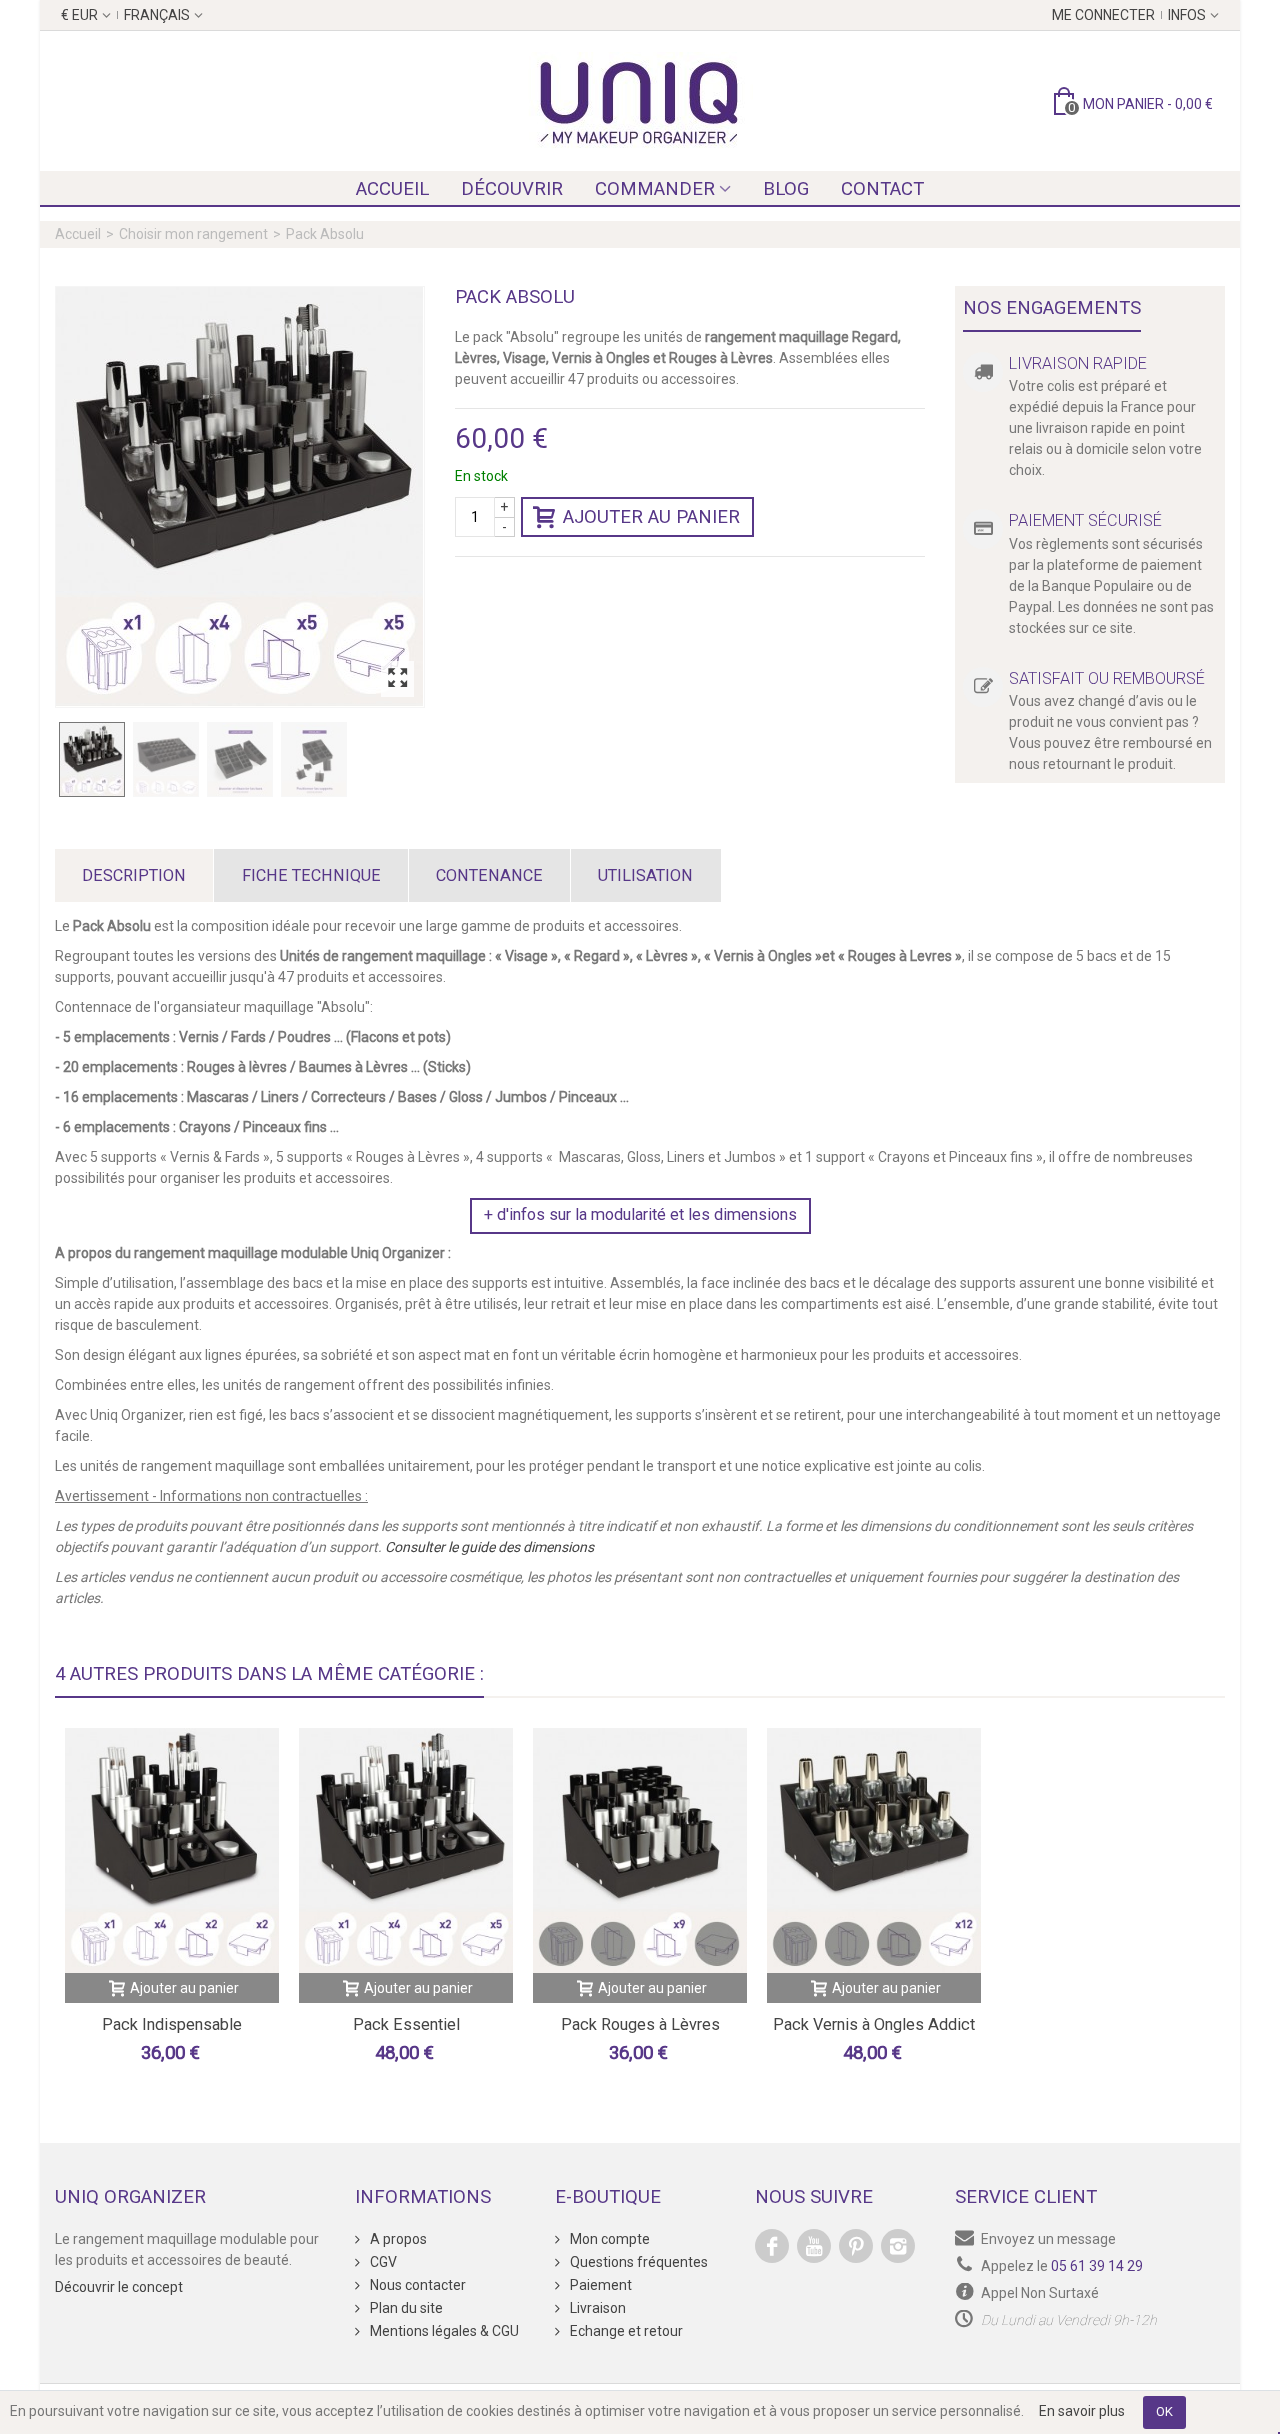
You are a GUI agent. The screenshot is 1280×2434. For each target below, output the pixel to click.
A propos (397, 2239)
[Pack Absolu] (240, 497)
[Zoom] (397, 679)
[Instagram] (898, 2246)
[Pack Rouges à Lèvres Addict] (640, 1850)
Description (134, 875)
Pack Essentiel (406, 2024)
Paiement (599, 2285)
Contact (882, 189)
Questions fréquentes (637, 2262)
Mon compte (608, 2239)
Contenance (489, 875)
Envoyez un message (1048, 2239)
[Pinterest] (856, 2246)
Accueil (392, 189)
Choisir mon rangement (193, 234)
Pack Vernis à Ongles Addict (874, 2024)
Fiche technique (311, 875)
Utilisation (645, 875)
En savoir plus (1082, 2411)
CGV (382, 2262)
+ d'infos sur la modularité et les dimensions (640, 1214)
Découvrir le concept (119, 2287)
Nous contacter (416, 2285)
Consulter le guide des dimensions (489, 1547)
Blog (786, 189)
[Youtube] (814, 2246)
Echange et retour (625, 2331)
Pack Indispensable (172, 2024)
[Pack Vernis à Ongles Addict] (874, 1850)
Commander (655, 189)
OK (1164, 2411)
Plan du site (405, 2308)
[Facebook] (772, 2246)
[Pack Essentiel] (406, 1850)
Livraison (596, 2308)
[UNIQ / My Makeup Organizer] (640, 101)
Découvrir (512, 189)
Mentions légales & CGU (443, 2331)
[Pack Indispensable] (172, 1850)
